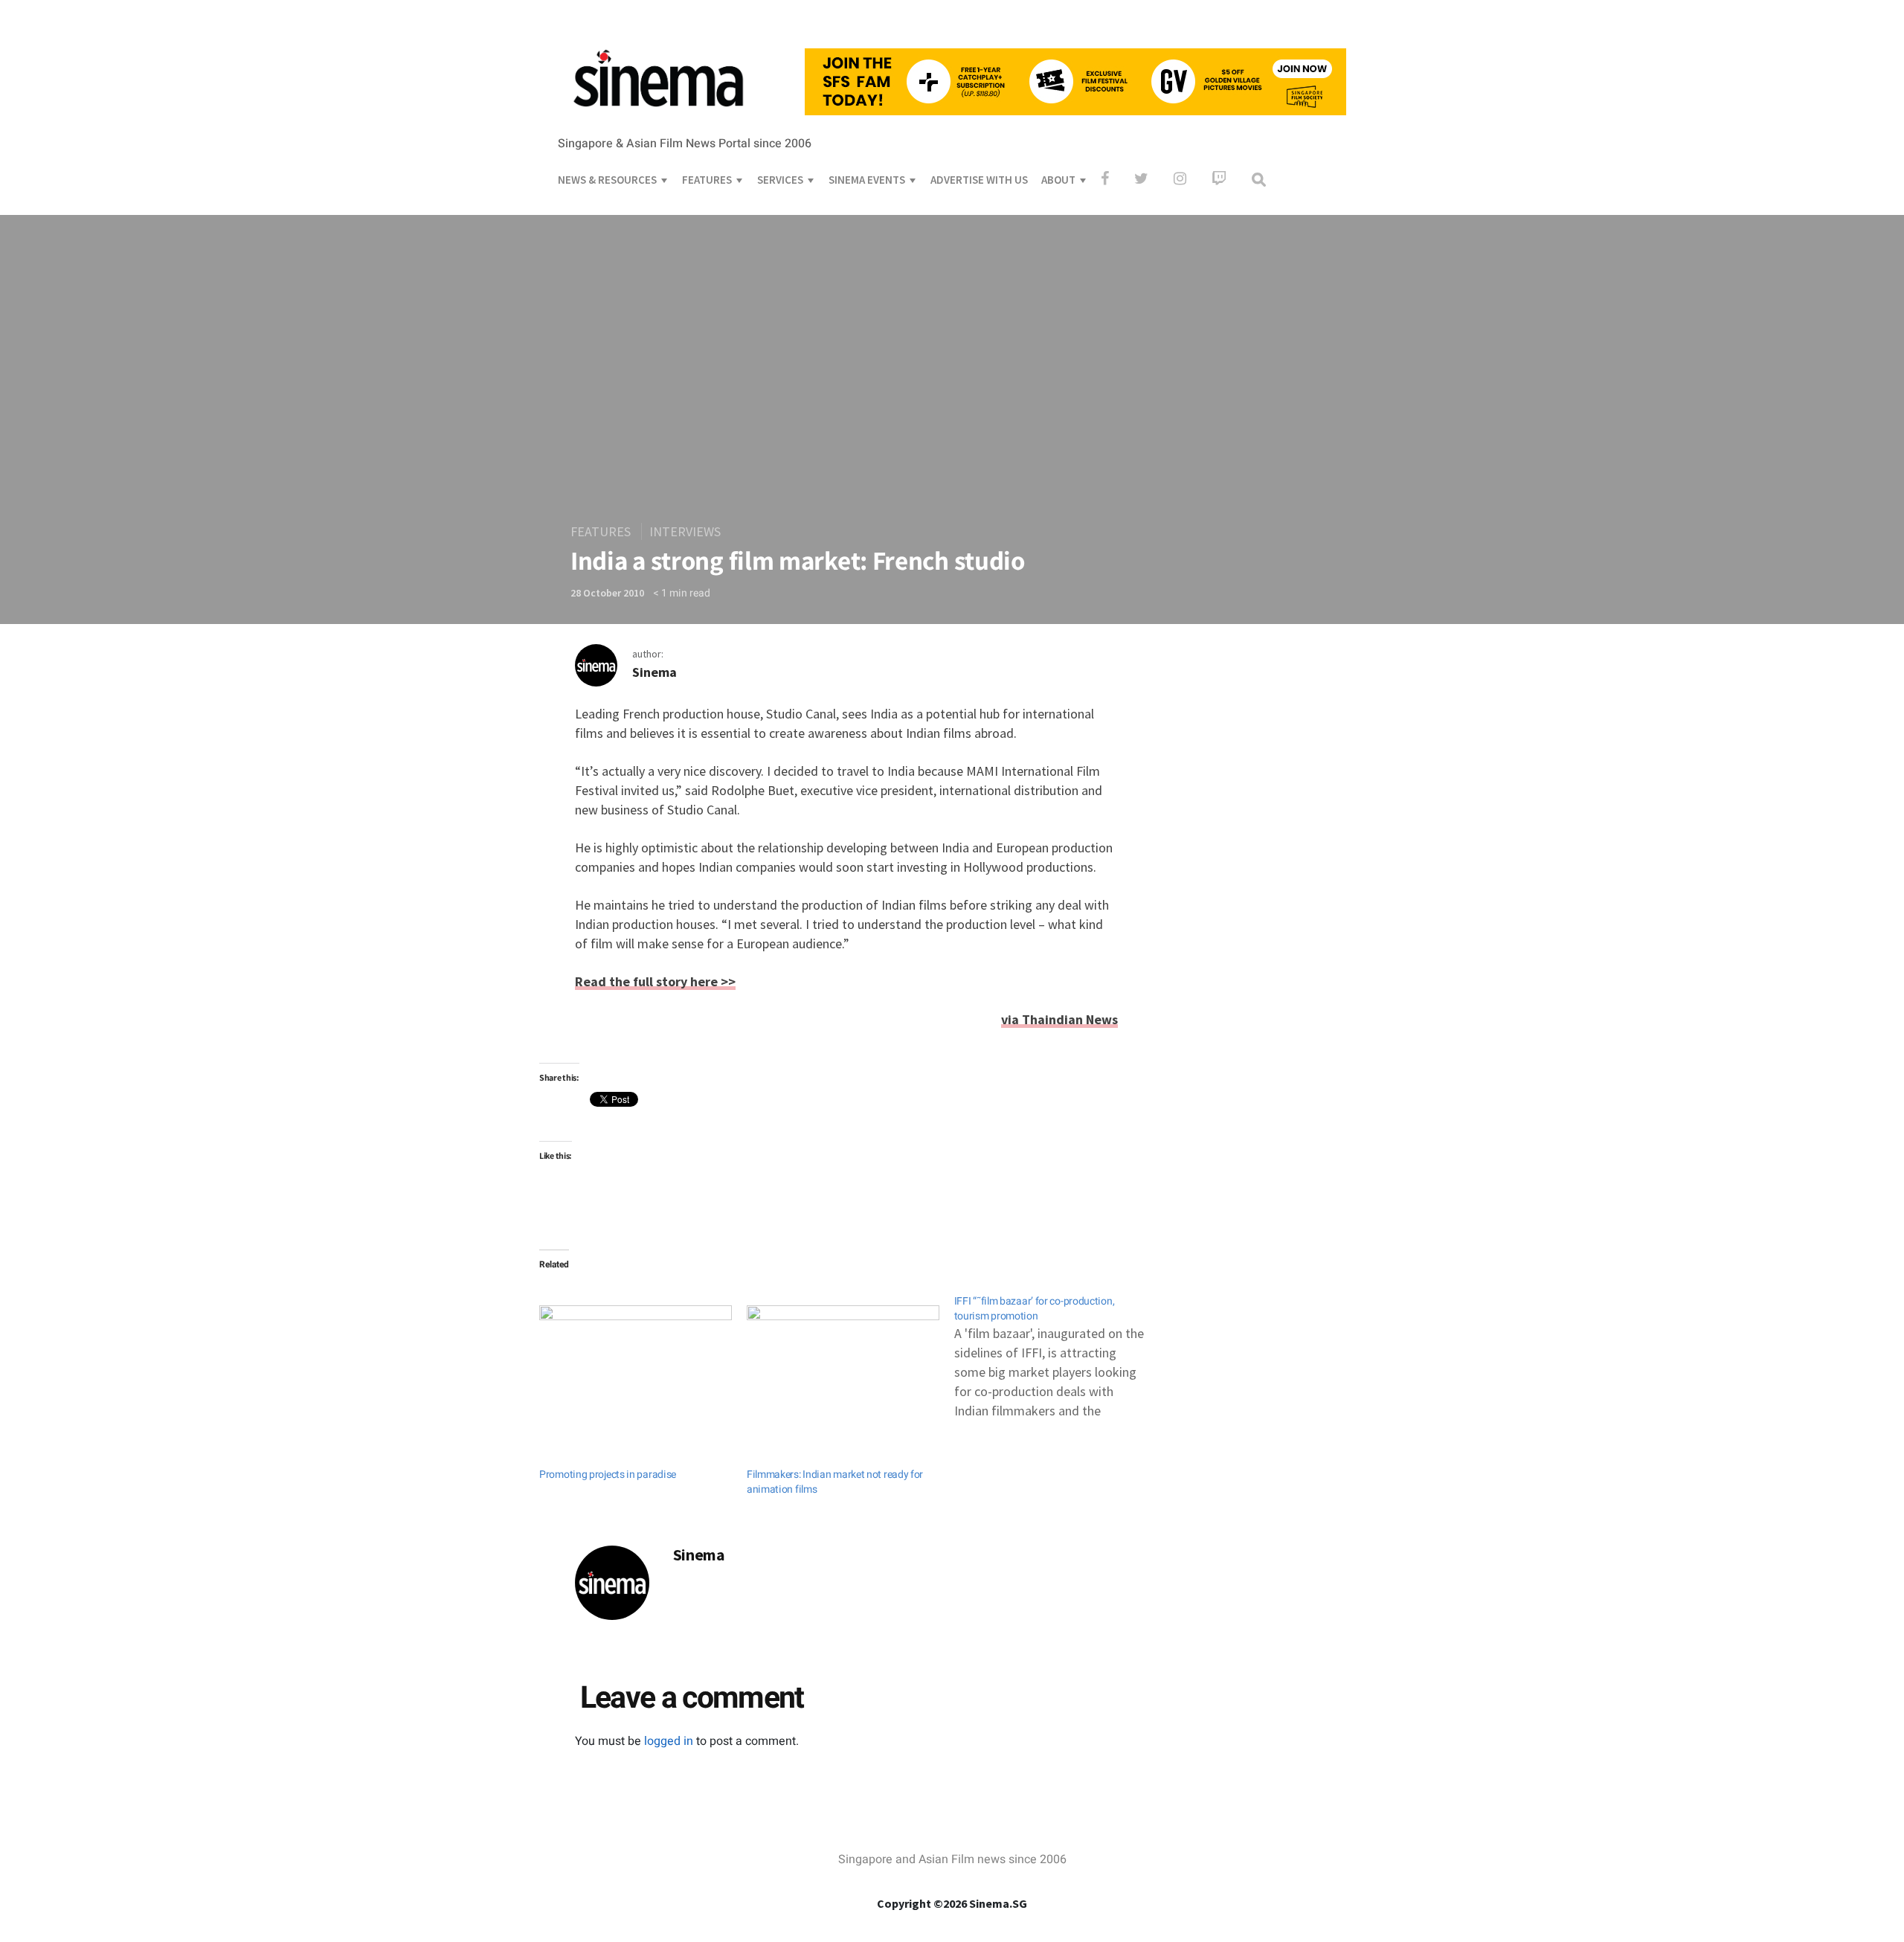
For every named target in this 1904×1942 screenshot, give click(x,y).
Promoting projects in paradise (608, 1475)
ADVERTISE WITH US (979, 180)
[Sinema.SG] (658, 116)
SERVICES (780, 180)
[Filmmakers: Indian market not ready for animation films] (843, 1360)
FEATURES (707, 180)
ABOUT (1058, 180)
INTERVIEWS (685, 531)
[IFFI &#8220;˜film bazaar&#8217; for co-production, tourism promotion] (1058, 1350)
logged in (669, 1741)
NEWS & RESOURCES (607, 180)
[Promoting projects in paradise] (636, 1360)
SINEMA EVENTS (867, 180)
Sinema (654, 672)
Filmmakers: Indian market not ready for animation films (835, 1482)
